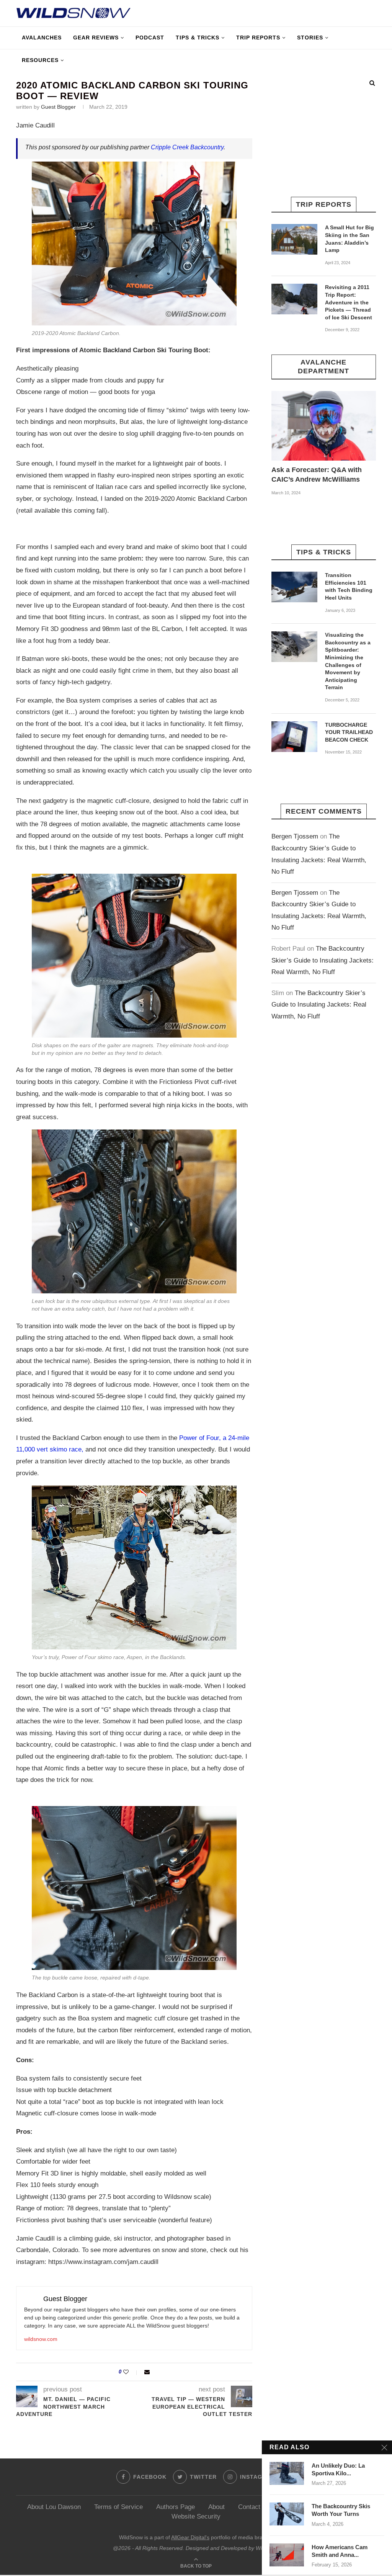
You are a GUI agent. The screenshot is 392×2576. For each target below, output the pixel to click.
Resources (40, 60)
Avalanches (42, 38)
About (216, 2507)
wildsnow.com (41, 2339)
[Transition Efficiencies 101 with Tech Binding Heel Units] (294, 587)
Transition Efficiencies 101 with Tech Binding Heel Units (349, 586)
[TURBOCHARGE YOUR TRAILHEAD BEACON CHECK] (294, 737)
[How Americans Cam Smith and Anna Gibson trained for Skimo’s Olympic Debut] (287, 2555)
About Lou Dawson (54, 2507)
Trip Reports (258, 38)
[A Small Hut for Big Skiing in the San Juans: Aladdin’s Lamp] (294, 239)
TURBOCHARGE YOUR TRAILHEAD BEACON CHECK (349, 732)
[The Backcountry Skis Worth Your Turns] (287, 2514)
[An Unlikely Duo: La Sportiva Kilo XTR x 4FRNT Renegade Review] (287, 2473)
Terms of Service (118, 2507)
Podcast (150, 38)
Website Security (196, 2516)
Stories (310, 38)
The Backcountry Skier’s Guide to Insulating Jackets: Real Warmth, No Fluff (323, 960)
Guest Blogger (58, 107)
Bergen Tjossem (295, 836)
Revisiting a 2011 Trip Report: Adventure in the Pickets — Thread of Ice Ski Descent (349, 302)
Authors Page (176, 2507)
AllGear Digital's (190, 2537)
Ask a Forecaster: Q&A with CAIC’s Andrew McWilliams (317, 475)
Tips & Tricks (198, 38)
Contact (249, 2507)
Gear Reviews (96, 38)
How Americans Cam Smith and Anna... (340, 2551)
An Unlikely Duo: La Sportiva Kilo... (338, 2469)
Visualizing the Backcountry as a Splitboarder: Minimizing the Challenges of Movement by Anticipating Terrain (348, 661)
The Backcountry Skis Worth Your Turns (341, 2510)
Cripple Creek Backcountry (187, 147)
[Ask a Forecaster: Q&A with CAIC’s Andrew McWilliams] (324, 426)
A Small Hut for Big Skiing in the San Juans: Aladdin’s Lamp (350, 239)
